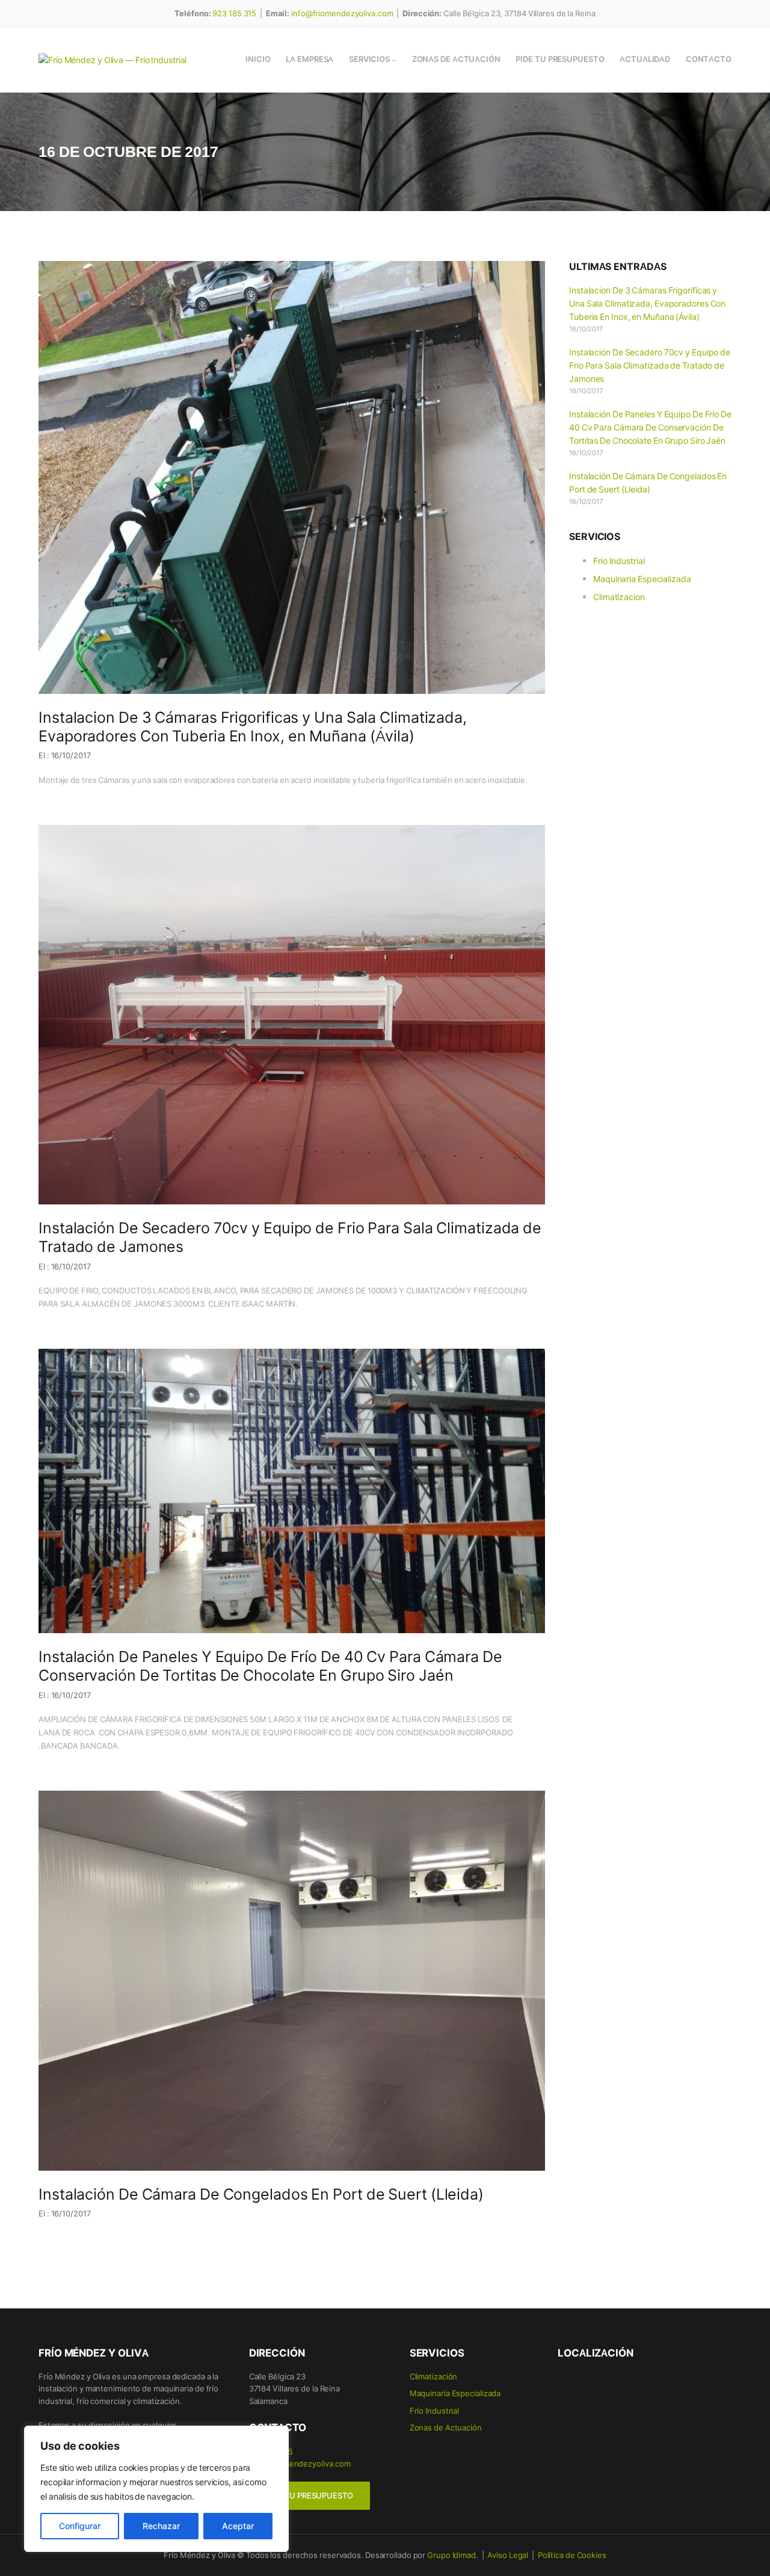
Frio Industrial (619, 560)
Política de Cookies (572, 2555)
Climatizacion (619, 596)
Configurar (80, 2526)
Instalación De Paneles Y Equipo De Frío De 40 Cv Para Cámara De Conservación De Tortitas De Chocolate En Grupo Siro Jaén (270, 1666)
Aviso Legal (508, 2555)
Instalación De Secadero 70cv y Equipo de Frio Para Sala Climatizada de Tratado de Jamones (290, 1237)
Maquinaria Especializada (642, 578)
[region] (156, 2489)
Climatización (434, 2376)
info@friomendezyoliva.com (342, 13)
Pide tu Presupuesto (310, 2495)
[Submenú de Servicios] (394, 60)
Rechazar (161, 2526)
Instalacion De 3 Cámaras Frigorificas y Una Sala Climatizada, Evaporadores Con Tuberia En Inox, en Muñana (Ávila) (253, 727)
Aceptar (238, 2526)
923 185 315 (234, 13)
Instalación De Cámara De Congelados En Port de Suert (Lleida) (261, 2194)
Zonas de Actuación (446, 2427)
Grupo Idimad (451, 2555)
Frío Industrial (435, 2410)
